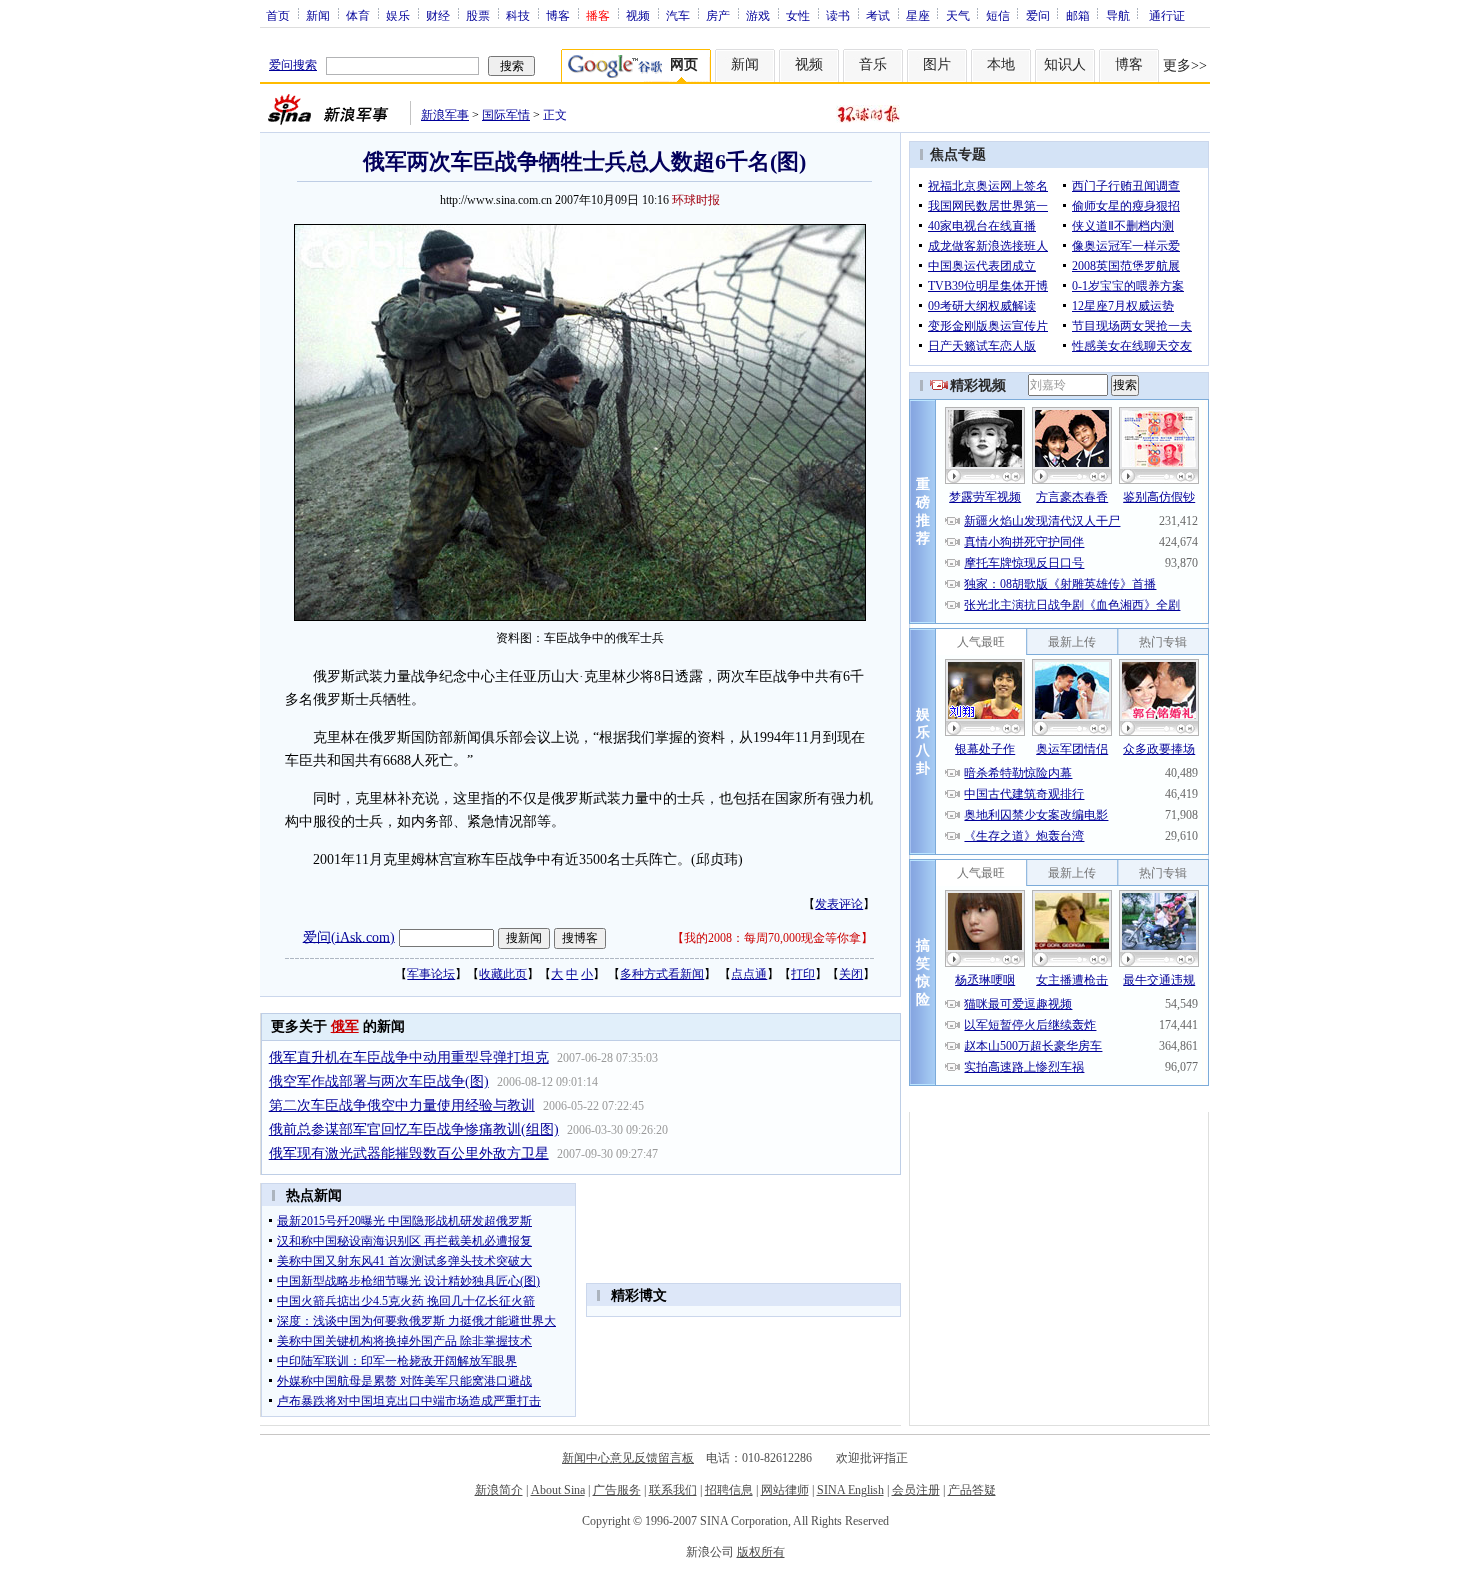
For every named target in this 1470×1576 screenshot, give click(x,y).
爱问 (1038, 15)
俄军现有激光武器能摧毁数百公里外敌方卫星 (409, 1153)
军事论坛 (431, 974)
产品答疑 (972, 1490)
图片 (937, 64)
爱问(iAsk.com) (349, 936)
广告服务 (617, 1490)
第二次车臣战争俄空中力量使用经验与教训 (402, 1105)
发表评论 (839, 904)
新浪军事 (445, 115)
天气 (958, 15)
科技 (518, 15)
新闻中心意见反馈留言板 (628, 1458)
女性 (798, 15)
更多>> (1185, 65)
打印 (803, 974)
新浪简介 (499, 1490)
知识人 (1065, 64)
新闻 (318, 15)
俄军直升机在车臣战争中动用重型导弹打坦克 (409, 1057)
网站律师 (785, 1490)
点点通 (749, 974)
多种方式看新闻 (662, 974)
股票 (478, 15)
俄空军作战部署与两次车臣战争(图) (379, 1081)
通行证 (1167, 15)
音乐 (873, 64)
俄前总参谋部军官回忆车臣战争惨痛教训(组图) (414, 1129)
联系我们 (673, 1490)
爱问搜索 (293, 65)
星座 (918, 15)
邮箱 (1078, 15)
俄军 (345, 1026)
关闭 (851, 974)
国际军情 (506, 115)
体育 (358, 15)
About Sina (558, 1490)
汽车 (678, 15)
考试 (878, 15)
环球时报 (696, 200)
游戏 (758, 15)
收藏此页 (503, 974)
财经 (438, 15)
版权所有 (761, 1552)
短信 (998, 15)
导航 (1118, 15)
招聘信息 (729, 1490)
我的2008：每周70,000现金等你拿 (772, 938)
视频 (638, 15)
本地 (1001, 64)
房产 (718, 15)
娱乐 (398, 15)
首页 (278, 15)
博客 (558, 15)
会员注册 (916, 1490)
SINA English (850, 1490)
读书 (838, 15)
